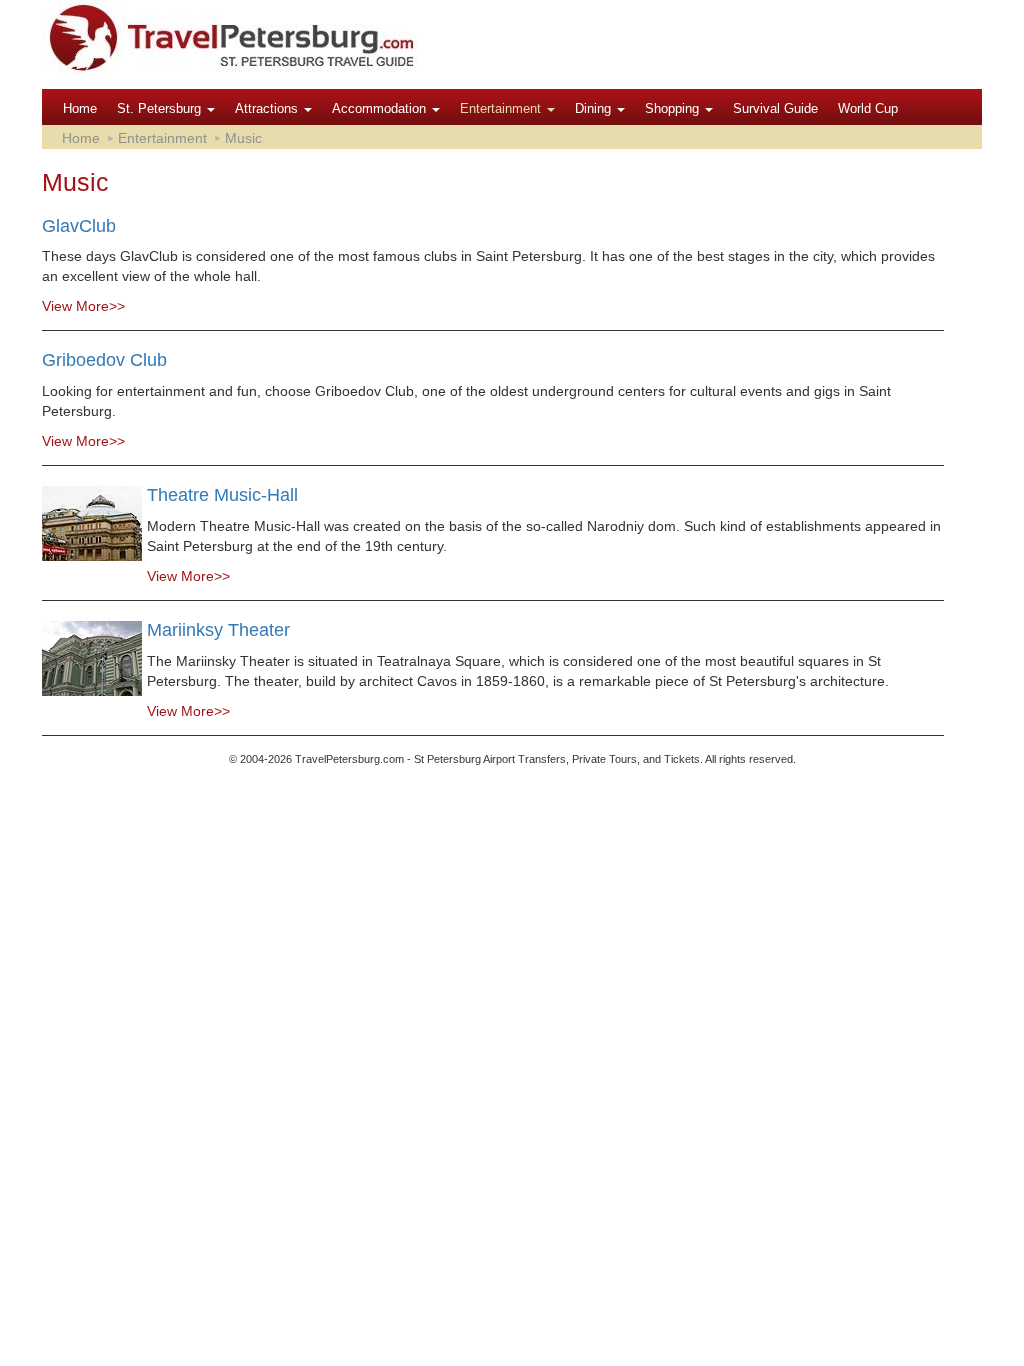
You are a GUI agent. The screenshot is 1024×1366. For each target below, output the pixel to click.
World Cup (868, 108)
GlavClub (79, 226)
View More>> (83, 306)
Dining (595, 108)
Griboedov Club (104, 360)
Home (80, 108)
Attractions (268, 108)
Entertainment (502, 108)
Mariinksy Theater (218, 630)
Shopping (674, 108)
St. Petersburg (161, 108)
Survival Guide (775, 108)
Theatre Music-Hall (222, 495)
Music (243, 138)
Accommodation (381, 108)
